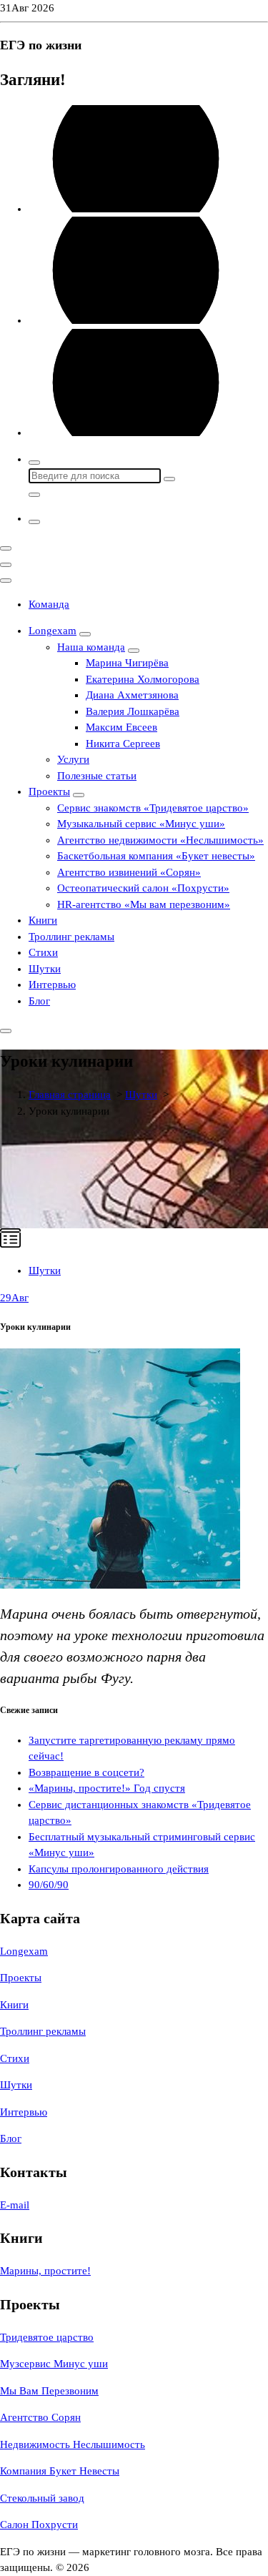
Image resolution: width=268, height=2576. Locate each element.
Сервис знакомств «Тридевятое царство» (153, 808)
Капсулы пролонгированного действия (119, 1869)
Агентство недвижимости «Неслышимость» (160, 840)
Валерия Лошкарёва (133, 711)
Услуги (73, 759)
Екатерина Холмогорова (143, 679)
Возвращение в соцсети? (86, 1772)
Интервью (52, 984)
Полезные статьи (97, 776)
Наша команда (91, 647)
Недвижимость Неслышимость (73, 2444)
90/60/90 (49, 1885)
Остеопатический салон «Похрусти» (143, 888)
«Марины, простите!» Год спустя (107, 1788)
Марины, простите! (45, 2271)
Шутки (45, 969)
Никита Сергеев (123, 744)
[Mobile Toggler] (85, 634)
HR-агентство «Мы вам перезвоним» (144, 904)
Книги (43, 920)
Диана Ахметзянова (132, 695)
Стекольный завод (42, 2498)
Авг (14, 1298)
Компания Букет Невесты (60, 2471)
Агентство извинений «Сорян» (129, 872)
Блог (39, 1001)
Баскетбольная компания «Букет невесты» (156, 856)
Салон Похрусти (39, 2525)
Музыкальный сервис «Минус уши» (141, 824)
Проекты (49, 791)
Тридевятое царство (47, 2337)
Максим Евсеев (121, 727)
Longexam (53, 631)
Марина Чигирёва (127, 663)
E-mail (15, 2205)
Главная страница (70, 1095)
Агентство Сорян (40, 2417)
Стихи (43, 952)
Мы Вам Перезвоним (49, 2391)
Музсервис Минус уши (54, 2364)
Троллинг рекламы (71, 937)
